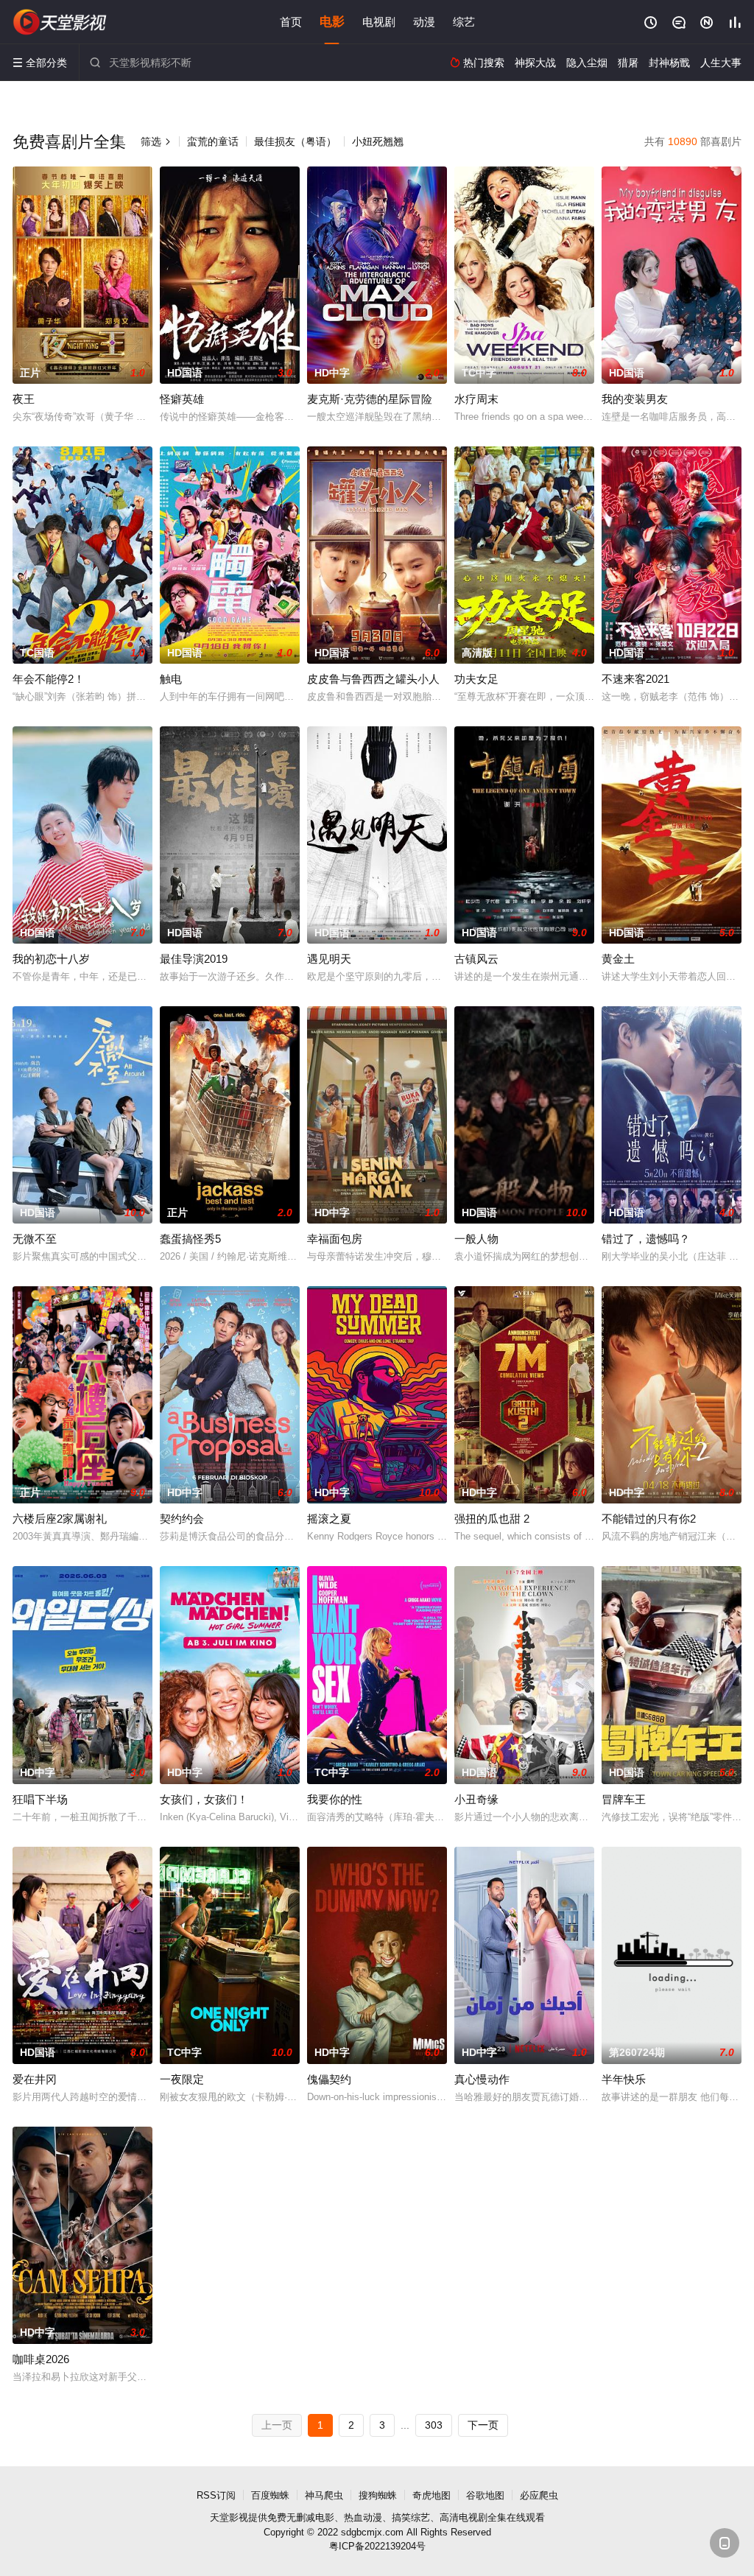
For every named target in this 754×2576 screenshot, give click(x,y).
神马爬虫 (324, 2495)
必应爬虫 (539, 2495)
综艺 (464, 22)
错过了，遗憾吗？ (646, 1239)
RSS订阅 (216, 2495)
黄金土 (618, 959)
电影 (332, 22)
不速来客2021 (635, 679)
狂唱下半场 (40, 1799)
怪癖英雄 (182, 399)
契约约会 (182, 1519)
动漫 (424, 22)
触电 (171, 679)
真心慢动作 (482, 2079)
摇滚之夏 (329, 1519)
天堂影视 (60, 22)
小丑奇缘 (476, 1799)
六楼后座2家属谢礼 (60, 1519)
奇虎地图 (431, 2495)
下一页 (483, 2425)
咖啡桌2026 (41, 2359)
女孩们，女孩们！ (204, 1799)
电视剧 (379, 22)
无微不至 (35, 1239)
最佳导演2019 (194, 959)
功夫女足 (476, 679)
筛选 (156, 141)
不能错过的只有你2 (649, 1519)
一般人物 (476, 1239)
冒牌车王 (624, 1799)
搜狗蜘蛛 (378, 2495)
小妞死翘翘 (378, 141)
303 (434, 2425)
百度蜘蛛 (270, 2495)
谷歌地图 (485, 2495)
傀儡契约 (329, 2079)
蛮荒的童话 (213, 141)
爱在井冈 (35, 2079)
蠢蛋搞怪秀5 (190, 1239)
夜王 (24, 399)
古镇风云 (476, 959)
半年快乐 (624, 2079)
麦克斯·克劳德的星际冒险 (370, 399)
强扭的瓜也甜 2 (492, 1519)
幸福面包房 (335, 1239)
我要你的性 (335, 1799)
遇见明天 (329, 959)
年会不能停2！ (49, 679)
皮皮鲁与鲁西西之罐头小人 (373, 679)
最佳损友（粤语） (295, 141)
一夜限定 (182, 2079)
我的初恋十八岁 (51, 959)
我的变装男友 (635, 399)
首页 (291, 22)
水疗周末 (476, 399)
